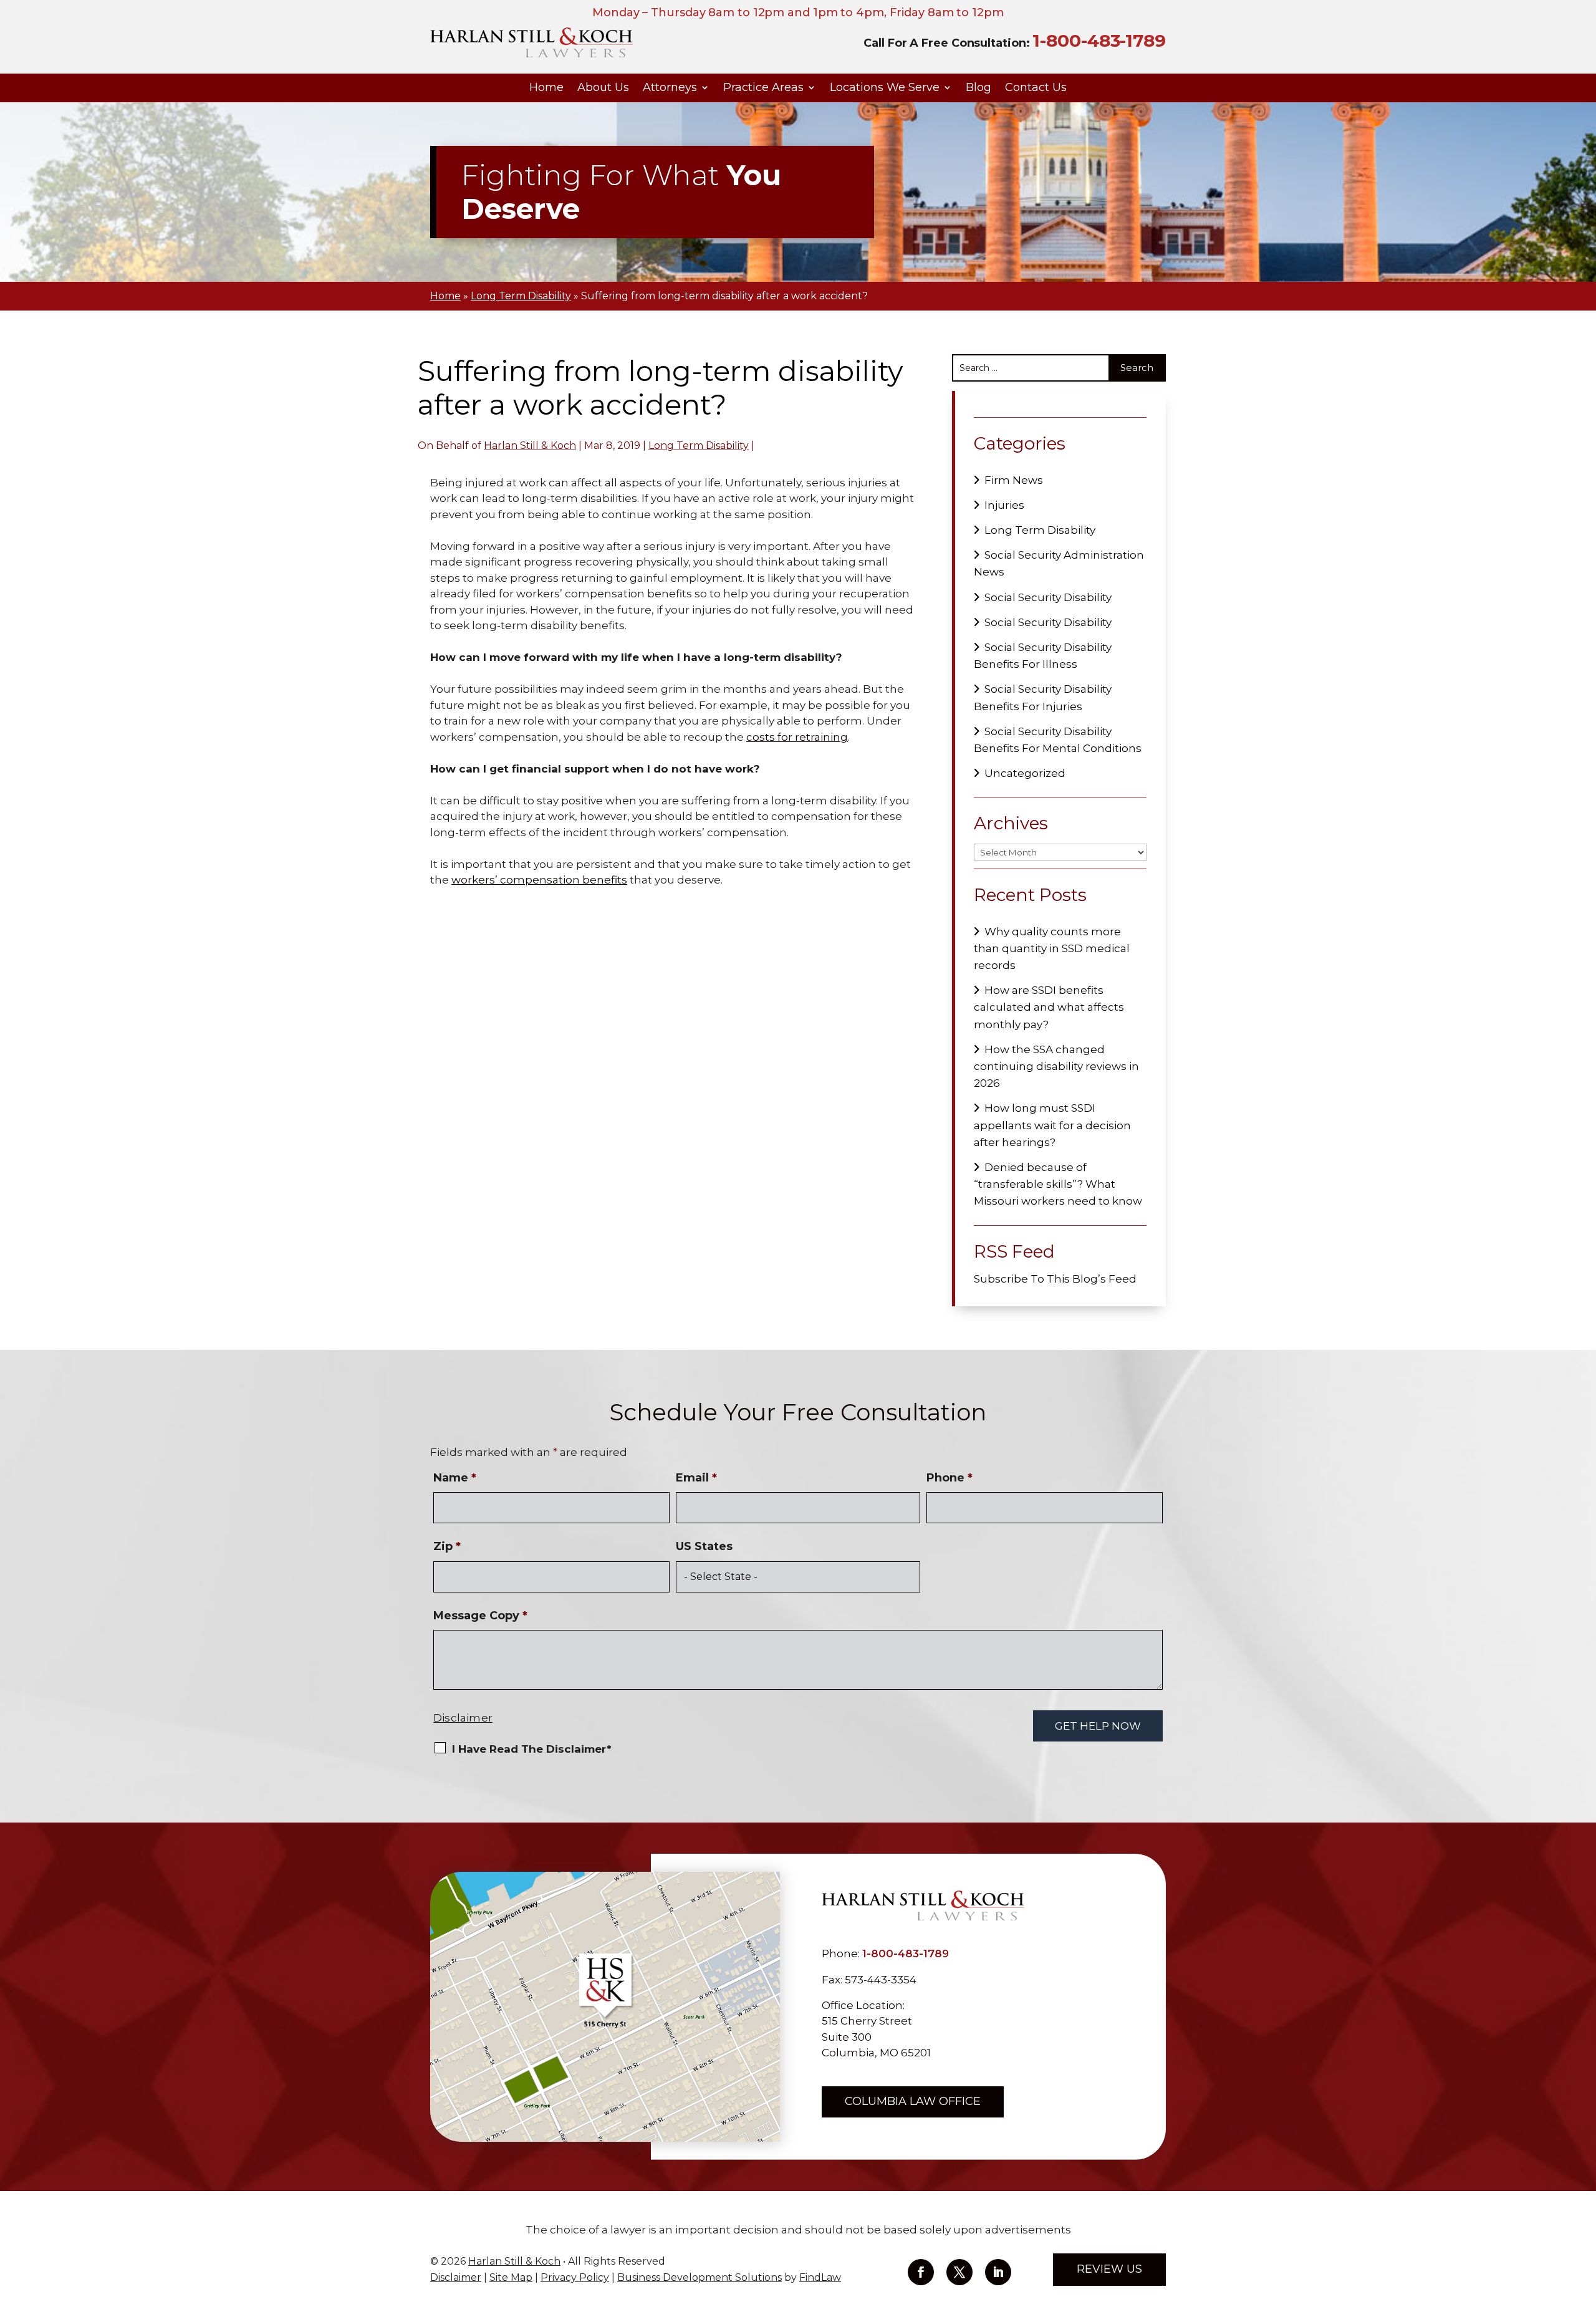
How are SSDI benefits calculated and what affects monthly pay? (1049, 1007)
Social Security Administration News (1059, 563)
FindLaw (820, 2277)
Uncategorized (1025, 773)
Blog (978, 88)
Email (696, 1478)
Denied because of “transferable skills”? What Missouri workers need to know (1058, 1184)
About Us (603, 88)
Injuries (1004, 505)
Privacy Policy (575, 2277)
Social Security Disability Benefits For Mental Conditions (1058, 740)
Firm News (1014, 480)
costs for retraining (797, 737)
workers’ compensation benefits (539, 880)
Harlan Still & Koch (530, 446)
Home (546, 88)
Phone (949, 1478)
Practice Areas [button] (763, 88)
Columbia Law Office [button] (913, 2101)
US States (704, 1546)
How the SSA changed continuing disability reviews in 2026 (1056, 1066)
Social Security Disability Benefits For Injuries (1043, 697)
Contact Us (1036, 88)
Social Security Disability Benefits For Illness (1043, 656)
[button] (1584, 2227)
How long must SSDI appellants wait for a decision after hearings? (1052, 1125)
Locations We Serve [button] (885, 88)
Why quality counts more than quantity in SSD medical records (1052, 948)
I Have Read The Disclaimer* (532, 1749)
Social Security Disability (1048, 597)
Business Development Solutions (699, 2277)
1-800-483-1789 (1099, 41)
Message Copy (480, 1616)
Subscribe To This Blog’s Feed (1055, 1279)
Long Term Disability (699, 446)
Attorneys (670, 88)
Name (455, 1478)
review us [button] (1109, 2269)
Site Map (511, 2277)
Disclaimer (463, 1718)
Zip (447, 1546)
